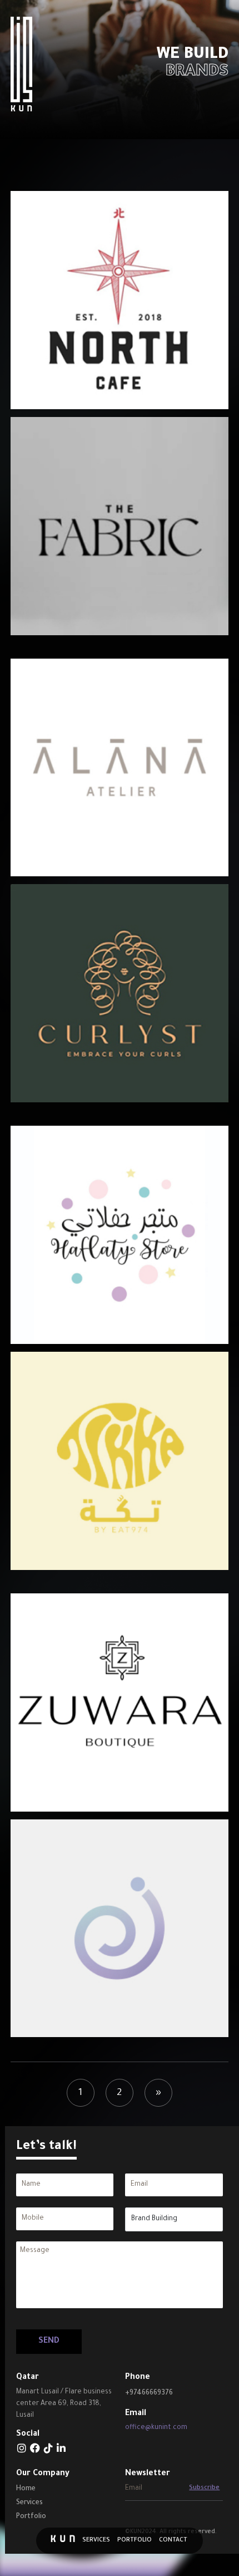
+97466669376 (149, 2393)
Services (96, 2540)
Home (26, 2489)
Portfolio (135, 2540)
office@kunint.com (156, 2428)
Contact (173, 2540)
